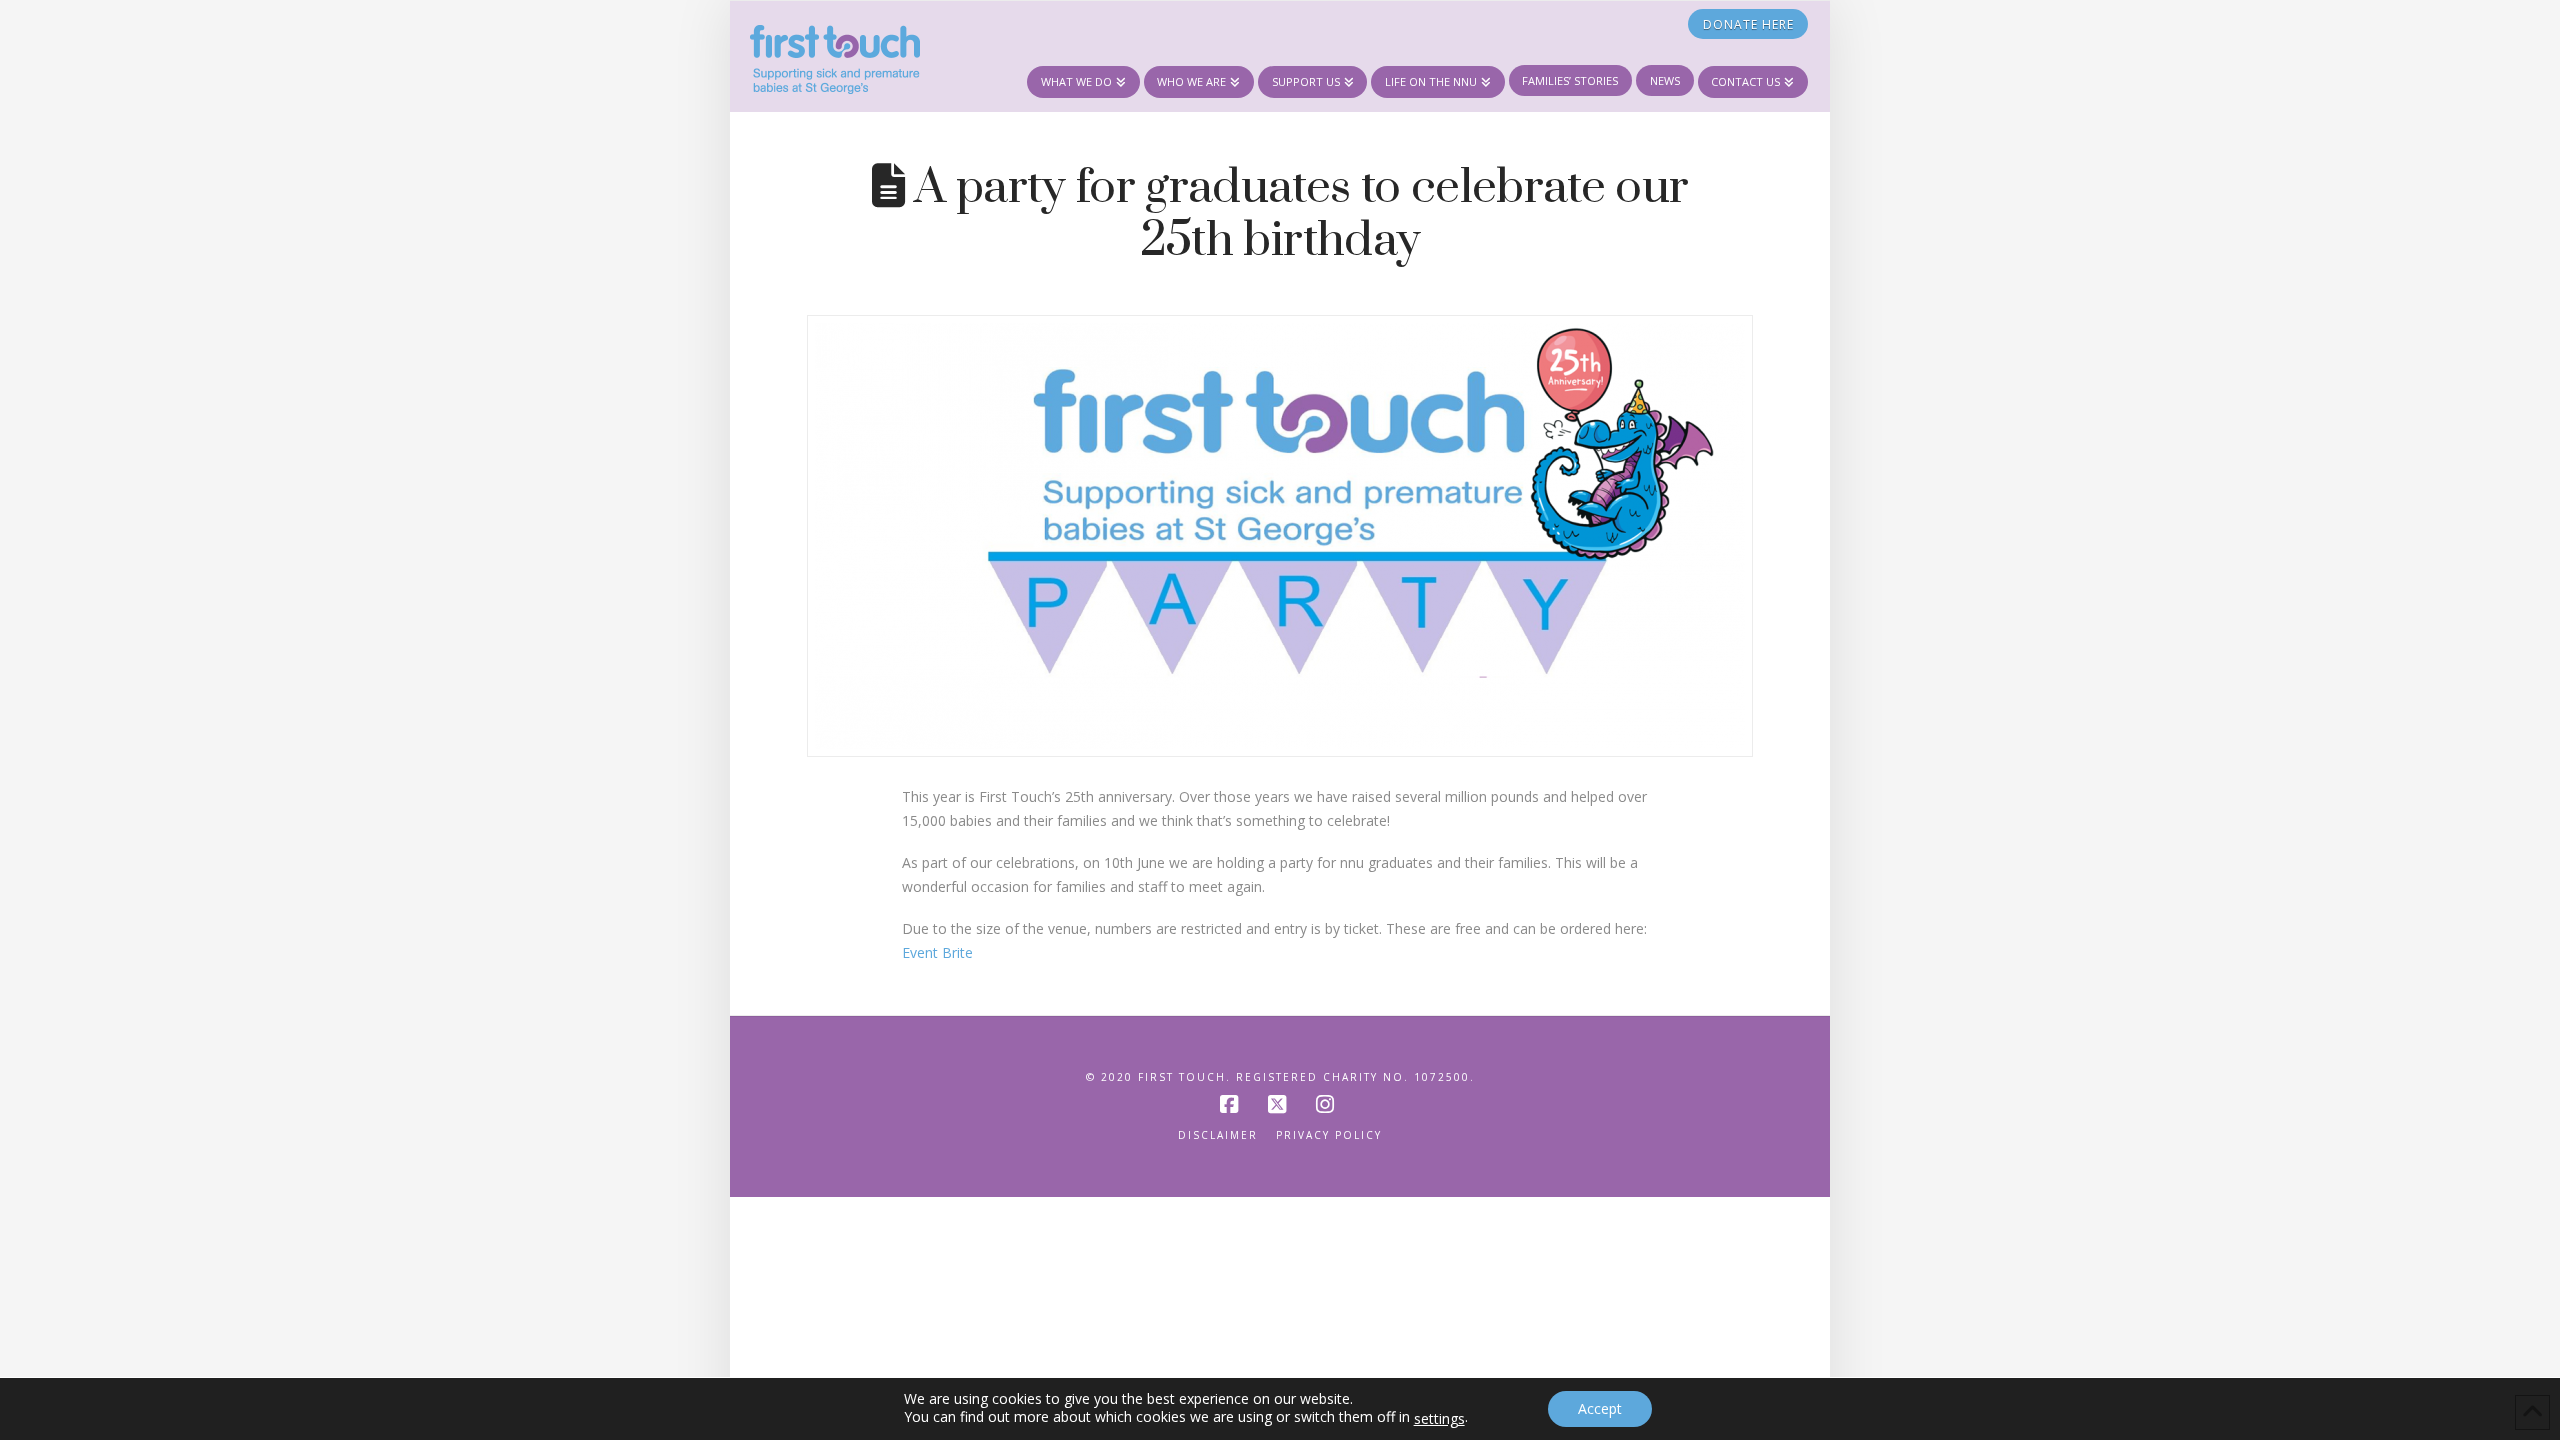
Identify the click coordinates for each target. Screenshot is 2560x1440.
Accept (1600, 1408)
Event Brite (937, 952)
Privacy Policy (1329, 1135)
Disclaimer (1218, 1135)
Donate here (1748, 24)
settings (1439, 1419)
